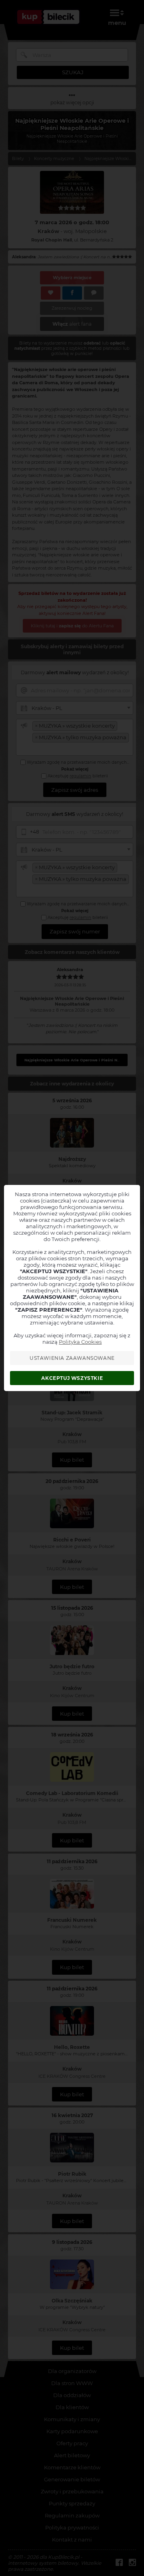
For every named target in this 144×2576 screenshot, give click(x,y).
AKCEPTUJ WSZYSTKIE (72, 1378)
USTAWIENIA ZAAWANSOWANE (72, 1358)
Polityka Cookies (80, 1342)
